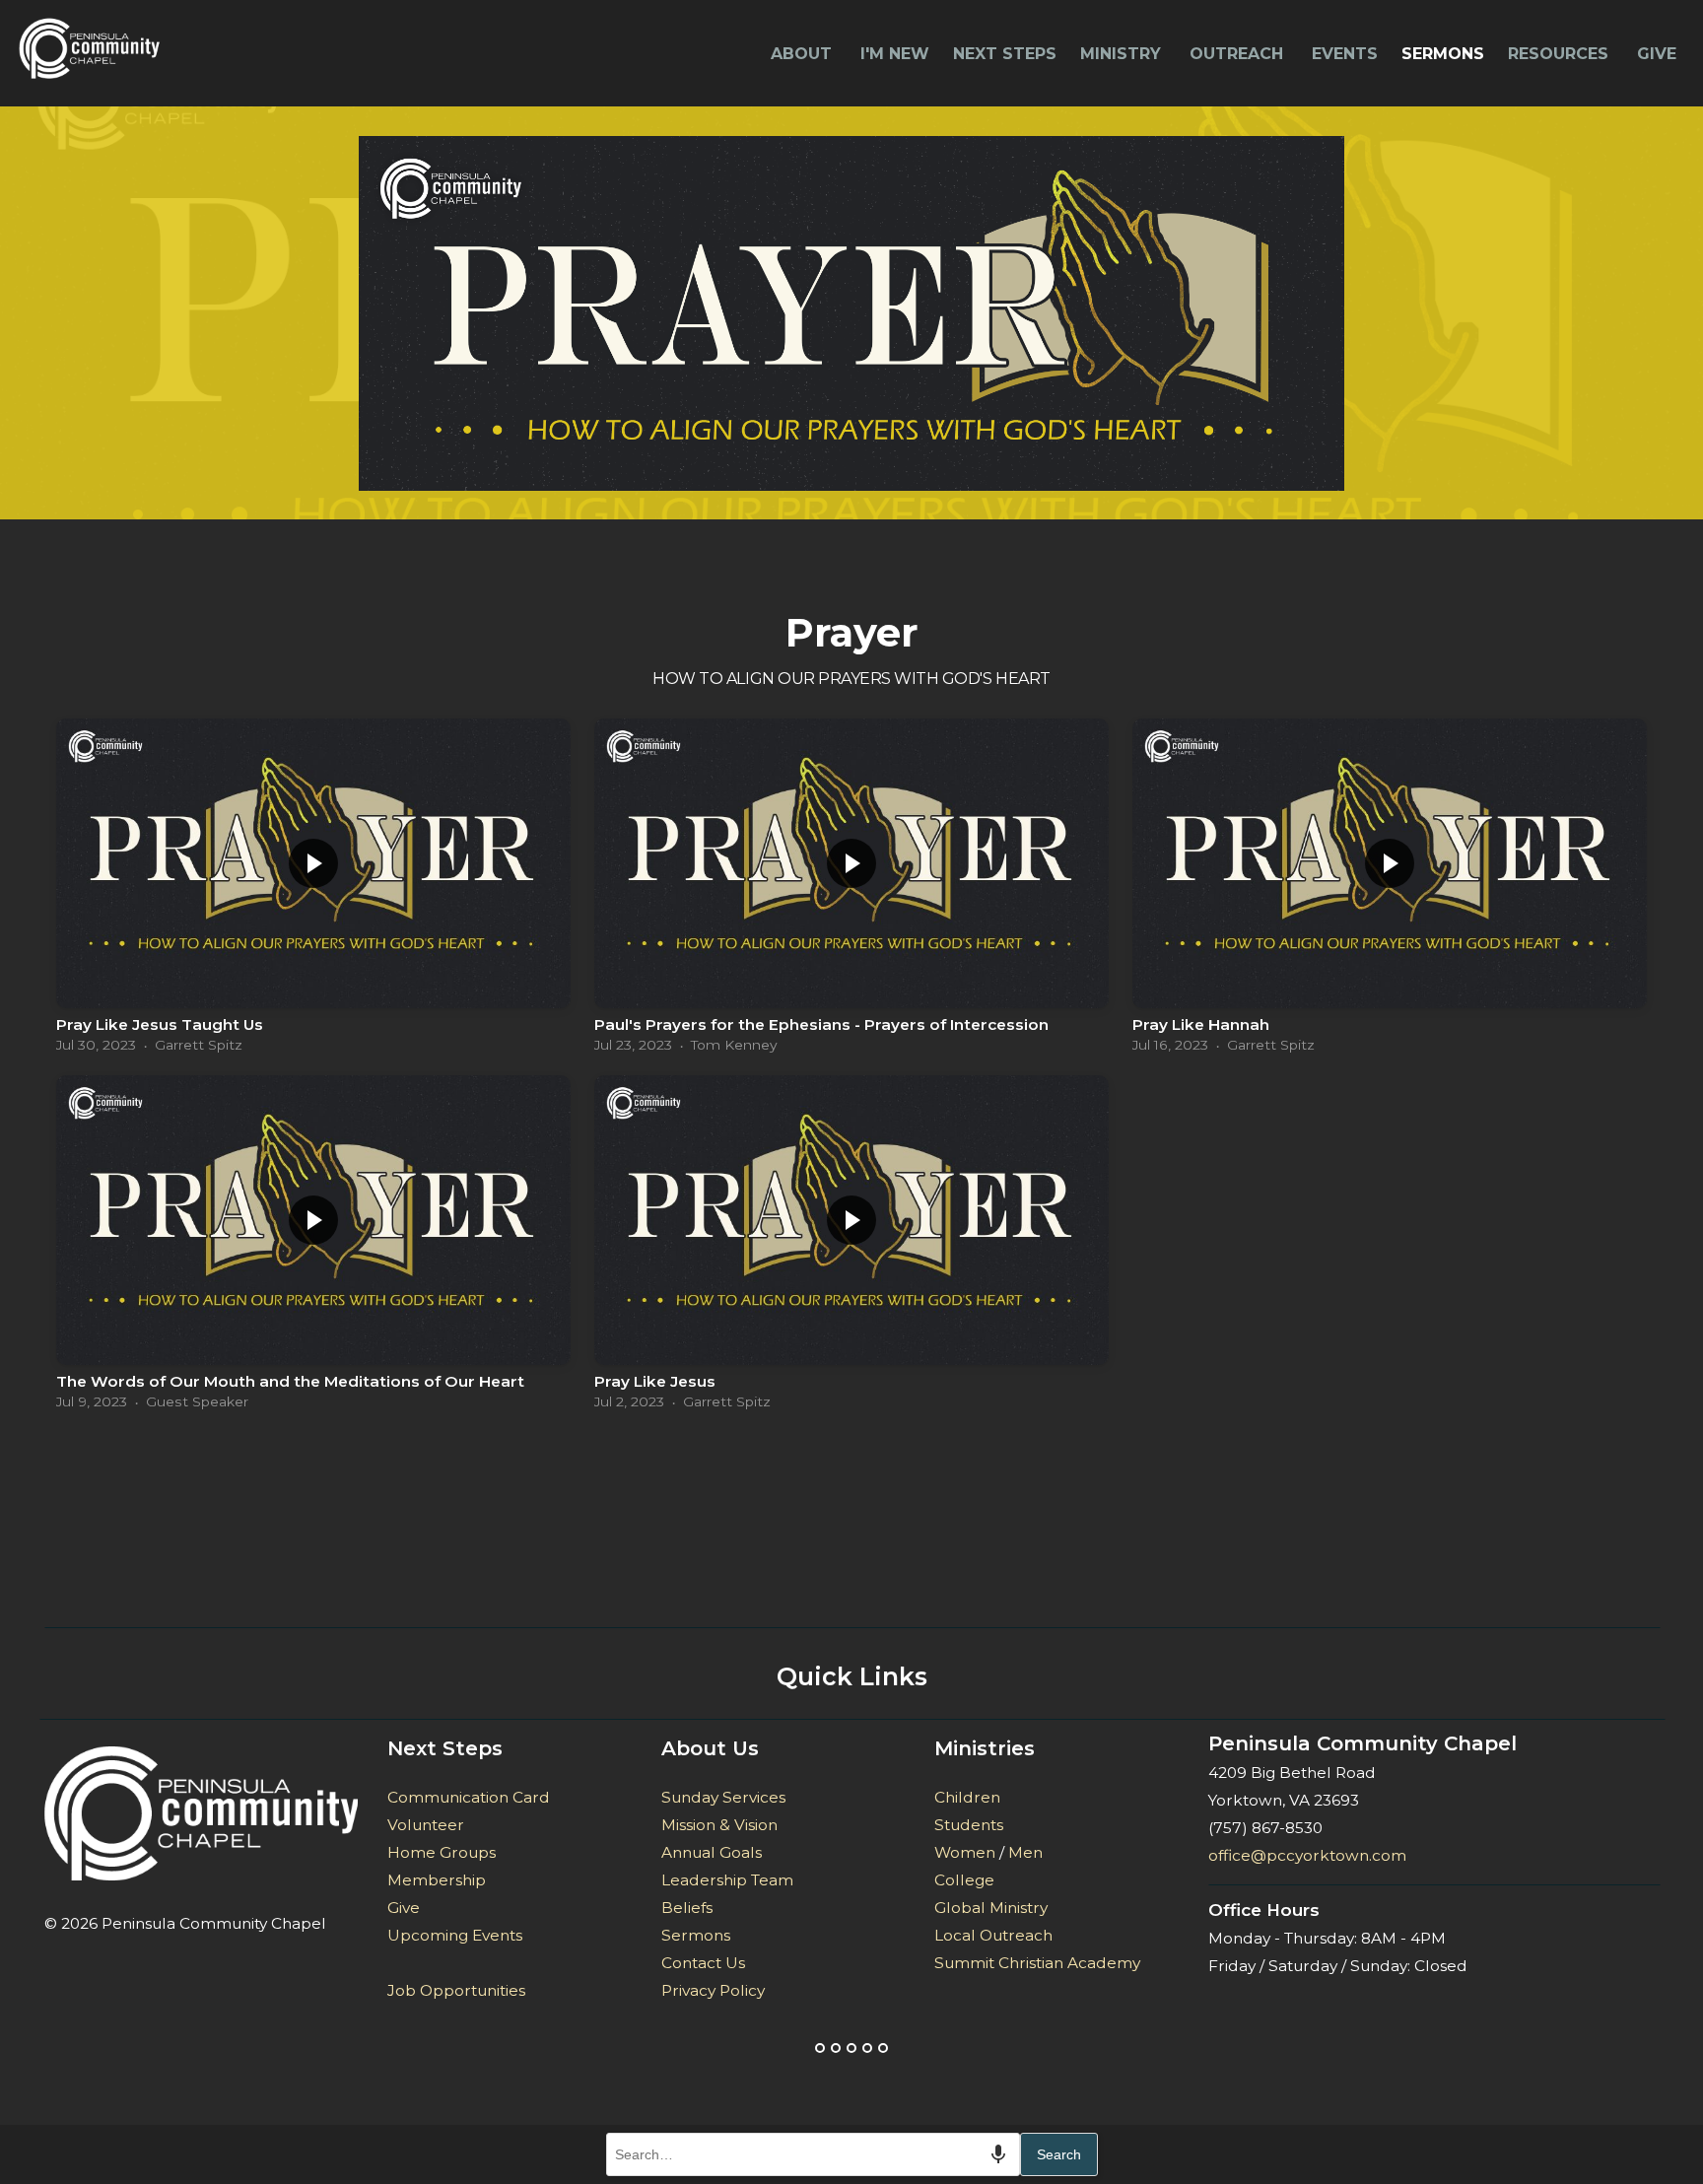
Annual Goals (712, 1852)
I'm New (895, 54)
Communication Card (469, 1797)
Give (1657, 54)
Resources (1561, 54)
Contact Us (703, 1963)
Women (965, 1852)
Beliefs (687, 1908)
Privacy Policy (713, 1990)
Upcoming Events (455, 1935)
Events (1345, 54)
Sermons (1443, 54)
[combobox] (813, 2154)
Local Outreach (993, 1935)
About (804, 54)
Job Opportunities (456, 1990)
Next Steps (1005, 54)
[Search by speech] (998, 2154)
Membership (437, 1880)
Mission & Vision (719, 1825)
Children (967, 1797)
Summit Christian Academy (1037, 1963)
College (964, 1880)
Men (1025, 1852)
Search (1059, 2154)
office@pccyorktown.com (1307, 1855)
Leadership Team (729, 1880)
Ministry (1123, 54)
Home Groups (442, 1852)
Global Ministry (991, 1908)
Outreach (1239, 54)
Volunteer (426, 1825)
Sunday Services (723, 1797)
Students (969, 1825)
